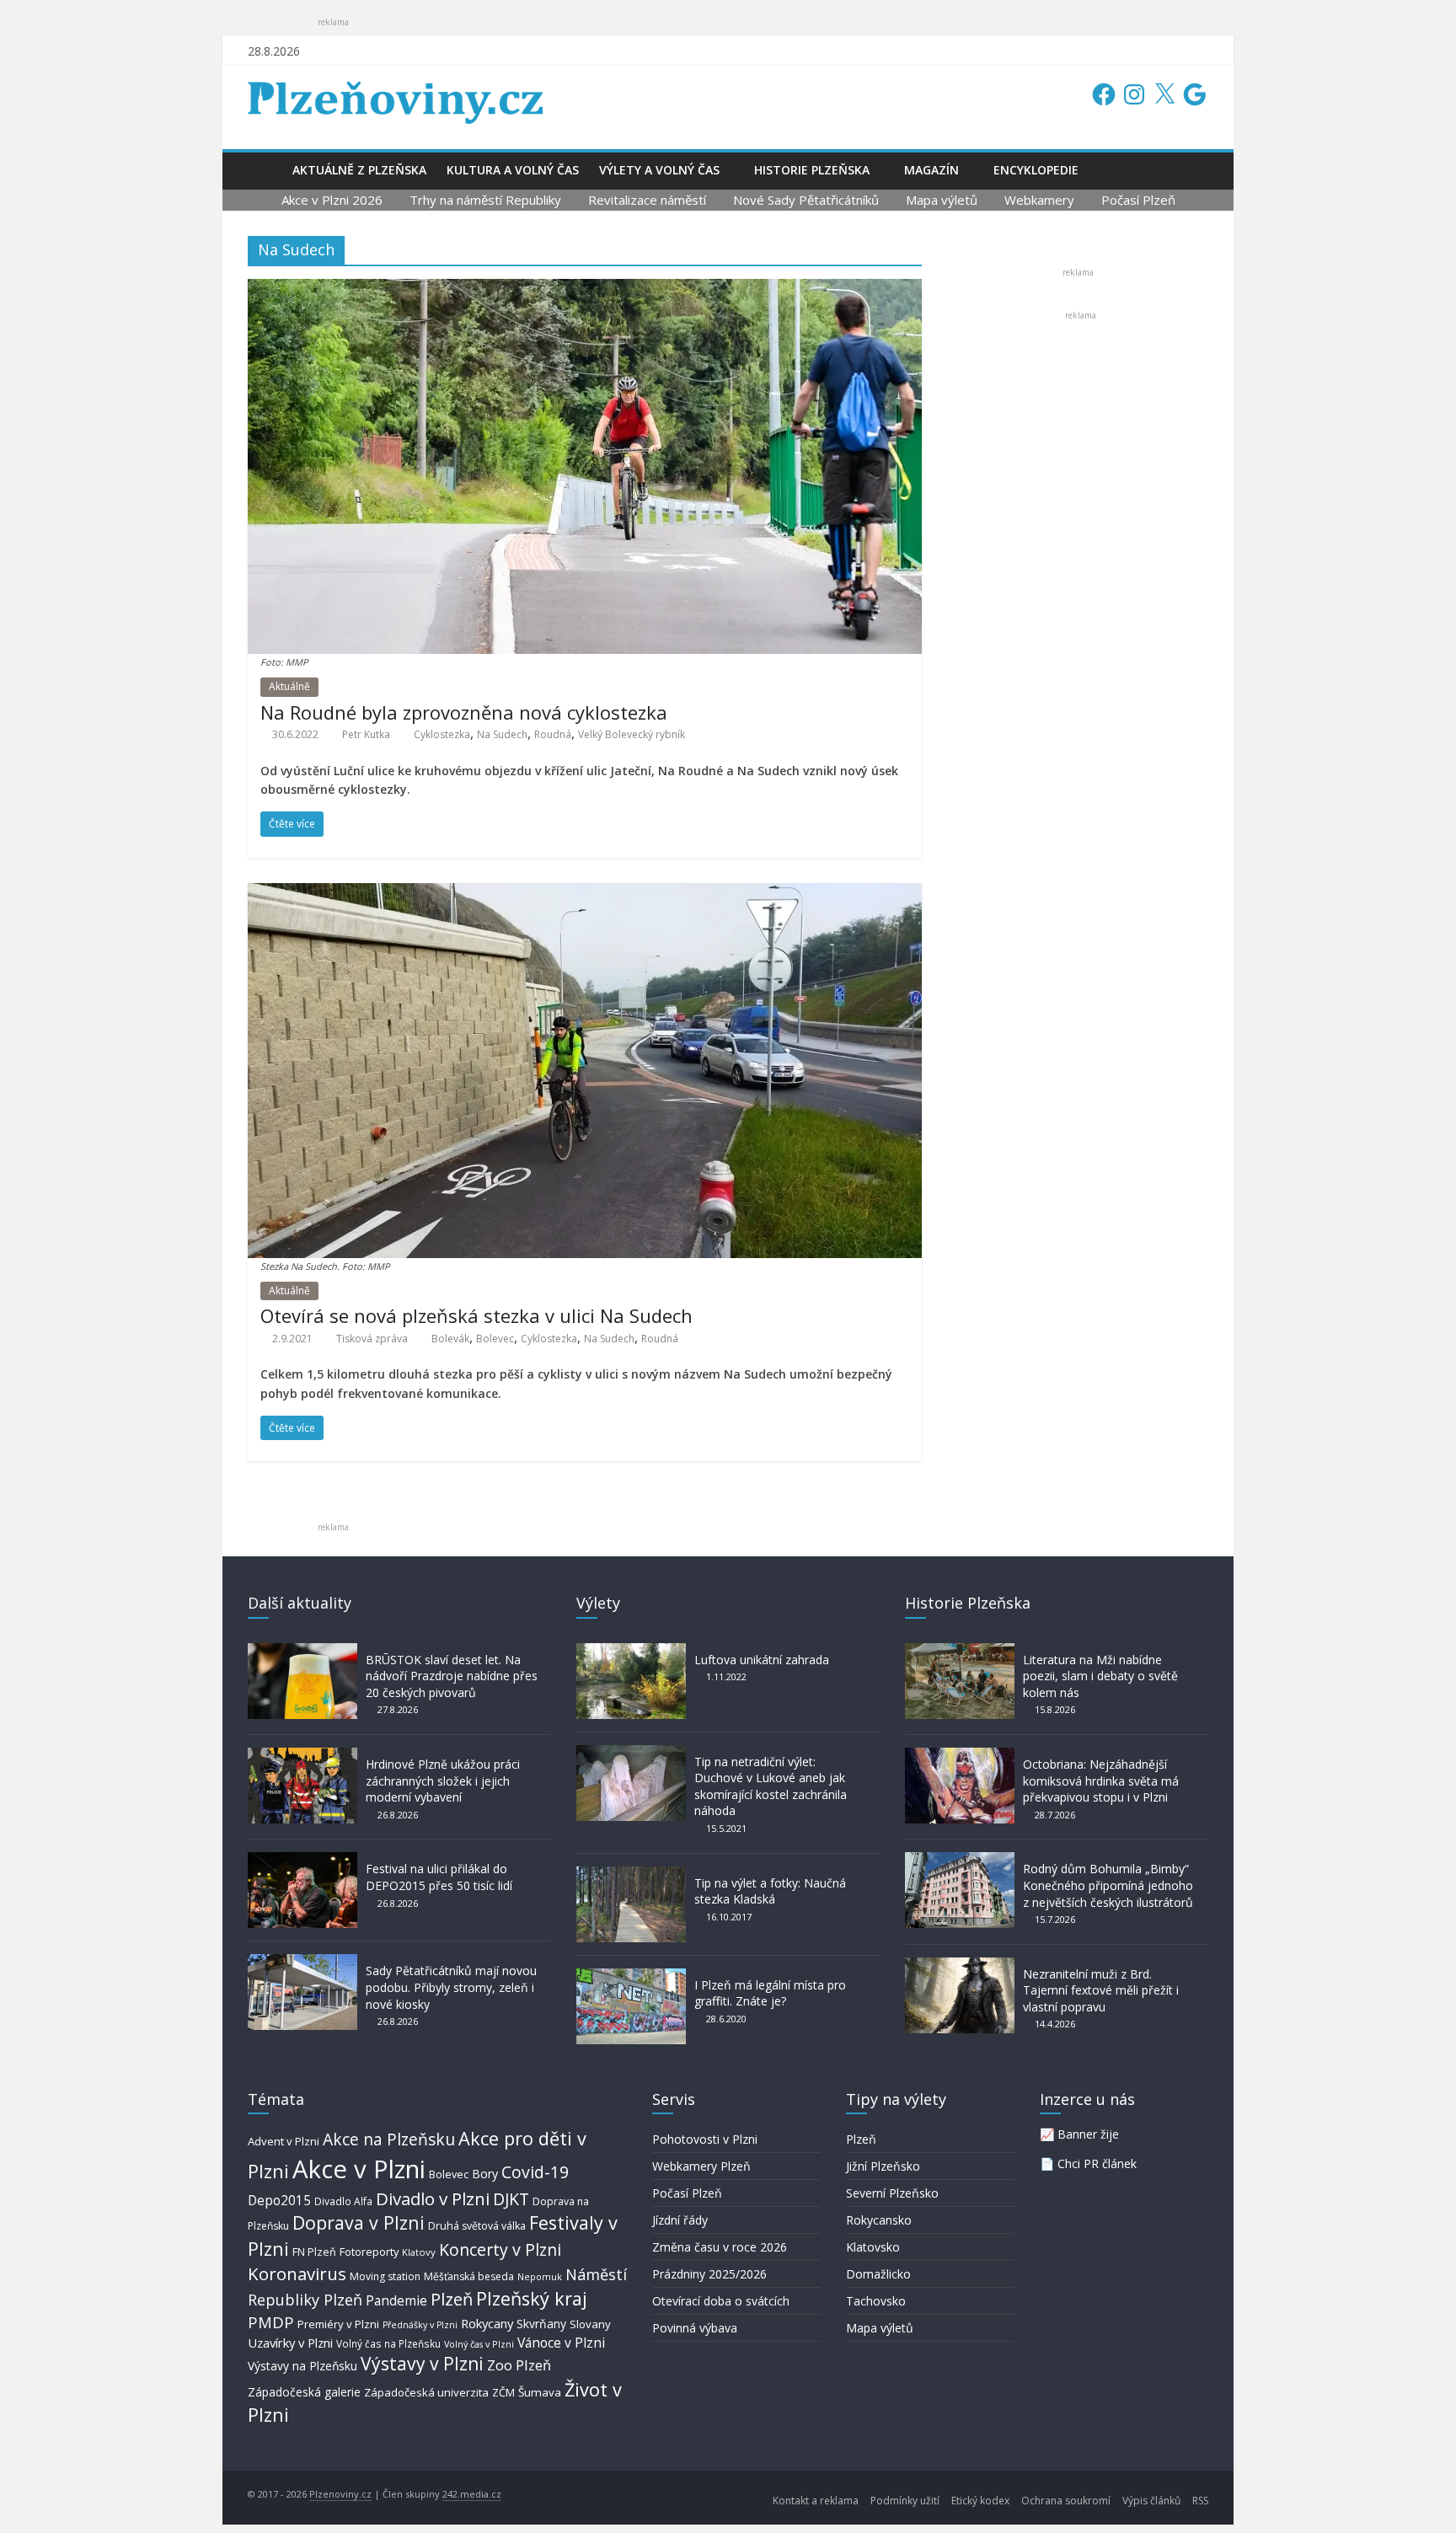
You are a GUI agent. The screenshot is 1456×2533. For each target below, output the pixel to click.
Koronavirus (297, 2273)
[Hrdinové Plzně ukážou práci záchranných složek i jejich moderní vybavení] (302, 1756)
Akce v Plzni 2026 (332, 200)
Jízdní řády (680, 2220)
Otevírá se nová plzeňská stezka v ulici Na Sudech (476, 1315)
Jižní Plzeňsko (883, 2166)
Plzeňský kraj (532, 2298)
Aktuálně (289, 686)
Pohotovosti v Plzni (705, 2139)
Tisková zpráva (372, 1339)
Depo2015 (279, 2201)
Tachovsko (876, 2301)
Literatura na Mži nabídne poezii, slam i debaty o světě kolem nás (1100, 1676)
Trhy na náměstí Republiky (485, 200)
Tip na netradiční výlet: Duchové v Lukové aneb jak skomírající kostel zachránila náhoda (771, 1786)
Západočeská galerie (304, 2392)
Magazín (931, 170)
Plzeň (452, 2299)
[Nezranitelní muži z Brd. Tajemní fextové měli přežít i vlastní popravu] (960, 1965)
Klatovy (419, 2252)
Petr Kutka (366, 734)
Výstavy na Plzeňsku (302, 2366)
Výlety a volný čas (659, 170)
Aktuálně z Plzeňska (359, 170)
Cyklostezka (442, 734)
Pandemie (396, 2301)
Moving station (385, 2276)
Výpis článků (1151, 2501)
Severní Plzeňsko (892, 2193)
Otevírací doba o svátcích (721, 2301)
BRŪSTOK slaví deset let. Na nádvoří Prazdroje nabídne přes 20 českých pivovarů (452, 1676)
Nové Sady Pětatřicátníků (806, 200)
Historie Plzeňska (812, 170)
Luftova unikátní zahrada (762, 1660)
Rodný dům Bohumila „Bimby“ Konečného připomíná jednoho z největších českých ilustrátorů (1108, 1885)
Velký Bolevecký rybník (632, 734)
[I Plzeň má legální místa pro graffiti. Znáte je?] (631, 1976)
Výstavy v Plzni (422, 2364)
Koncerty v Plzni (500, 2249)
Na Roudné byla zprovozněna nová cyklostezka (464, 712)
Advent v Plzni (284, 2141)
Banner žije (1088, 2134)
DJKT (511, 2199)
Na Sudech (502, 734)
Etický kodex (980, 2501)
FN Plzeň (314, 2252)
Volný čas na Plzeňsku (388, 2343)
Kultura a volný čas (513, 170)
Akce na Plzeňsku (389, 2139)
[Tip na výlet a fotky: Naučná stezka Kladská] (631, 1874)
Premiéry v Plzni (338, 2324)
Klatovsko (873, 2247)
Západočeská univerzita (426, 2392)
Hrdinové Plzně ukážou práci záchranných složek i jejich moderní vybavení (443, 1781)
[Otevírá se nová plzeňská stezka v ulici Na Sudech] (585, 893)
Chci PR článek (1097, 2163)
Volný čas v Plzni (479, 2344)
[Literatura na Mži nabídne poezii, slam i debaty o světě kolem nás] (960, 1651)
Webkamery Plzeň (701, 2166)
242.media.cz (472, 2494)
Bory (485, 2174)
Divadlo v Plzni (433, 2198)
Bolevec (495, 1339)
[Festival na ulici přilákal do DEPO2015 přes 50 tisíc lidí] (302, 1860)
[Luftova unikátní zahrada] (631, 1651)
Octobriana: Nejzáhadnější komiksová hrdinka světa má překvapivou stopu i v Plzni (1101, 1781)
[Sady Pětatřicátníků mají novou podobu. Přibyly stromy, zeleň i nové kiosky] (302, 1962)
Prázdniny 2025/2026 (709, 2274)
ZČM (503, 2392)
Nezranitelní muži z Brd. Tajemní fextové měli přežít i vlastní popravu (1101, 1990)
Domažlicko (878, 2274)
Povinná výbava (695, 2328)
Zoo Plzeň (519, 2365)
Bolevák (450, 1339)
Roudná (553, 734)
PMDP (271, 2322)
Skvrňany (541, 2324)
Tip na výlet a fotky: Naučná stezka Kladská (770, 1891)
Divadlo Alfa (343, 2201)
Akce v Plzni (359, 2169)
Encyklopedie (1036, 170)
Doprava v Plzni (359, 2222)
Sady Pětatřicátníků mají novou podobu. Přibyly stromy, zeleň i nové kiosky (451, 1987)
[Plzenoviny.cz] (265, 170)
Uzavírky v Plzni (290, 2343)
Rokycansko (879, 2220)
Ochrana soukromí (1066, 2501)
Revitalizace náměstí (647, 200)
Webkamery (1039, 200)
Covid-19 (535, 2172)
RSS (1200, 2501)
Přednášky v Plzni (420, 2325)
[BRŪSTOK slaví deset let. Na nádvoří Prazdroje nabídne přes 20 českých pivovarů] (302, 1651)
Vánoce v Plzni (561, 2343)
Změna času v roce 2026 (720, 2247)
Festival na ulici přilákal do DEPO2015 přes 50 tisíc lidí (439, 1877)
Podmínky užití (905, 2501)
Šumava (540, 2392)
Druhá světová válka (477, 2226)
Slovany (590, 2324)
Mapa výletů (942, 200)
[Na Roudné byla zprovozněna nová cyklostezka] (585, 289)
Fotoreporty (369, 2252)
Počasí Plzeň (1138, 200)
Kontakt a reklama (816, 2501)
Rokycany (487, 2323)
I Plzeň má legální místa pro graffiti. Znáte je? (770, 1993)
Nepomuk (540, 2276)
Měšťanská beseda (469, 2276)
